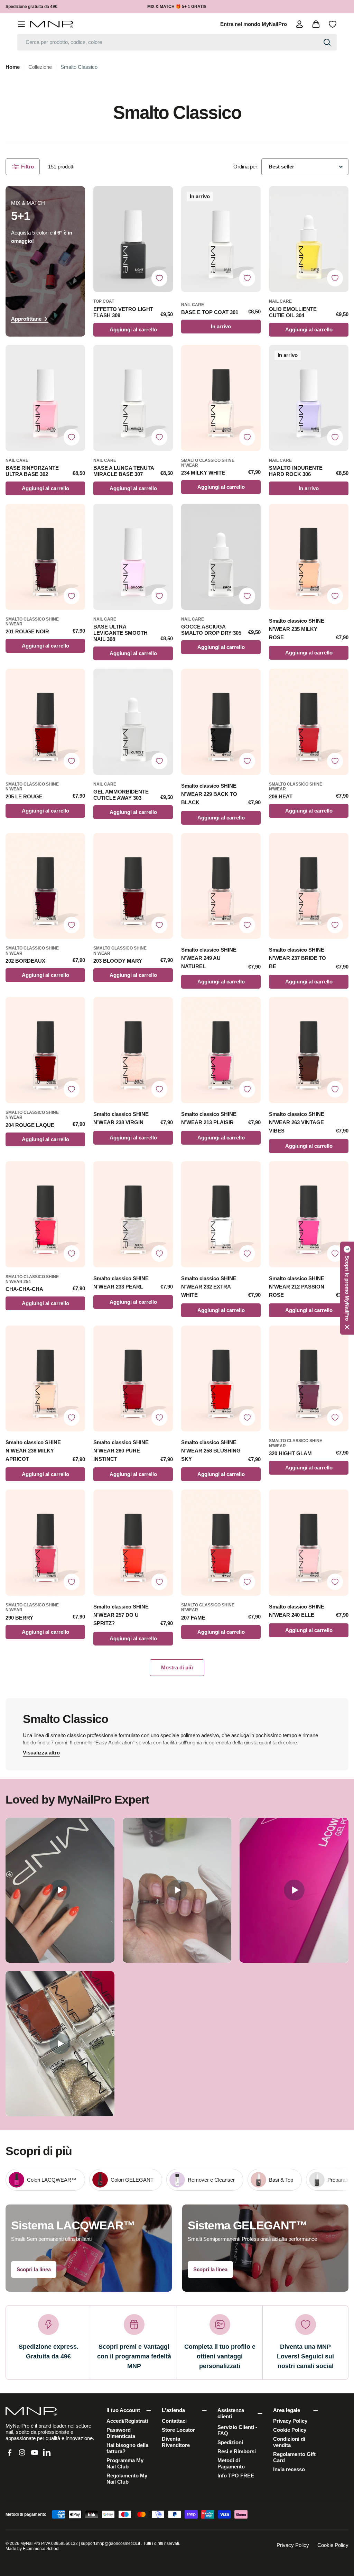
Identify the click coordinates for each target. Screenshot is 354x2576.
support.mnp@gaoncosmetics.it (110, 2543)
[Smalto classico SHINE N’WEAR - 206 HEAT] (309, 722)
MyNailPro (30, 2543)
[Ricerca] (327, 42)
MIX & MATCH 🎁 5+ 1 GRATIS (177, 7)
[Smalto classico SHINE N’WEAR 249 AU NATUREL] (221, 886)
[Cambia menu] (21, 24)
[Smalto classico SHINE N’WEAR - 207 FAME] (221, 1543)
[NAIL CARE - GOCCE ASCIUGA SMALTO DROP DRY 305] (221, 557)
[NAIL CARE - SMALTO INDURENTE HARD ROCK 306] (309, 398)
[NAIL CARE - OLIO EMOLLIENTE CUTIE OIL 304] (309, 239)
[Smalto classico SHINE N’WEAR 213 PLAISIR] (221, 1050)
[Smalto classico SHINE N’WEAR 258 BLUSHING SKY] (221, 1379)
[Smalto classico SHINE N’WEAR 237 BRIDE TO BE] (309, 886)
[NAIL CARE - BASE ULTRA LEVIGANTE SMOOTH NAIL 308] (133, 557)
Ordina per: (246, 167)
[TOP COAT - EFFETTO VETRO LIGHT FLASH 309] (133, 239)
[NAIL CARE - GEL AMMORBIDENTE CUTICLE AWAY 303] (133, 722)
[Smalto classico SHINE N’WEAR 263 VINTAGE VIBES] (309, 1050)
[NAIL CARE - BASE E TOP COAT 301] (221, 239)
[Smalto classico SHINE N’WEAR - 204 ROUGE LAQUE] (45, 1050)
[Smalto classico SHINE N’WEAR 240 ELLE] (309, 1543)
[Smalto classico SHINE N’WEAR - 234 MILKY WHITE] (221, 398)
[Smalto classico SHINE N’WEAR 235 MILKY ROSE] (309, 557)
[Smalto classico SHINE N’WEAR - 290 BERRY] (45, 1543)
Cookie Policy (333, 2545)
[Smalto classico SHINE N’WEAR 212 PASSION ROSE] (309, 1214)
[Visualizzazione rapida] (164, 200)
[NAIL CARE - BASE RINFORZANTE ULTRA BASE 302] (45, 398)
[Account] (299, 24)
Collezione (40, 67)
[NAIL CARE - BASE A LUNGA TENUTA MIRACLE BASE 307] (133, 398)
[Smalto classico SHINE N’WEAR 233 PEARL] (133, 1214)
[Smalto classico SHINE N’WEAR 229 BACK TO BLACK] (221, 722)
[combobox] (177, 42)
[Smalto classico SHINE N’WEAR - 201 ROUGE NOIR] (45, 557)
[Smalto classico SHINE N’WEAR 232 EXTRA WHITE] (221, 1214)
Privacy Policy (293, 2545)
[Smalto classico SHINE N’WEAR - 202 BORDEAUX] (45, 886)
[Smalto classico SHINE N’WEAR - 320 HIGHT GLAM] (309, 1379)
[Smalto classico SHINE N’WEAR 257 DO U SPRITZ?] (133, 1543)
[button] (347, 1288)
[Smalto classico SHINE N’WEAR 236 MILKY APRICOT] (45, 1379)
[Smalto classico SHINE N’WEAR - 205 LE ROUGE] (45, 722)
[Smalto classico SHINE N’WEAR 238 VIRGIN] (133, 1050)
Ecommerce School (41, 2549)
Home (13, 67)
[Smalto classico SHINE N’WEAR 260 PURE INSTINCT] (133, 1379)
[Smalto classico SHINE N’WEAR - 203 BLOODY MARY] (133, 886)
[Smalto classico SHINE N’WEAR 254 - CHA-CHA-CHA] (45, 1214)
